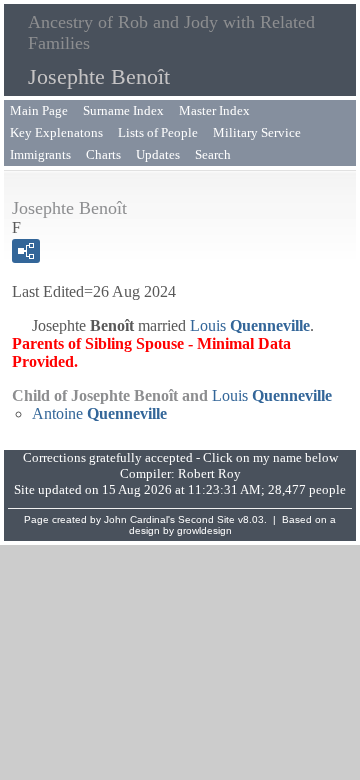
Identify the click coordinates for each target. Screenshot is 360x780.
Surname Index (123, 110)
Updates (158, 154)
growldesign (204, 530)
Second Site (206, 519)
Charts (103, 154)
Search (213, 154)
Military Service (257, 132)
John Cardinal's (139, 519)
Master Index (214, 110)
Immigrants (40, 154)
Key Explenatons (56, 132)
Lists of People (158, 132)
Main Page (39, 110)
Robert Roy (209, 473)
